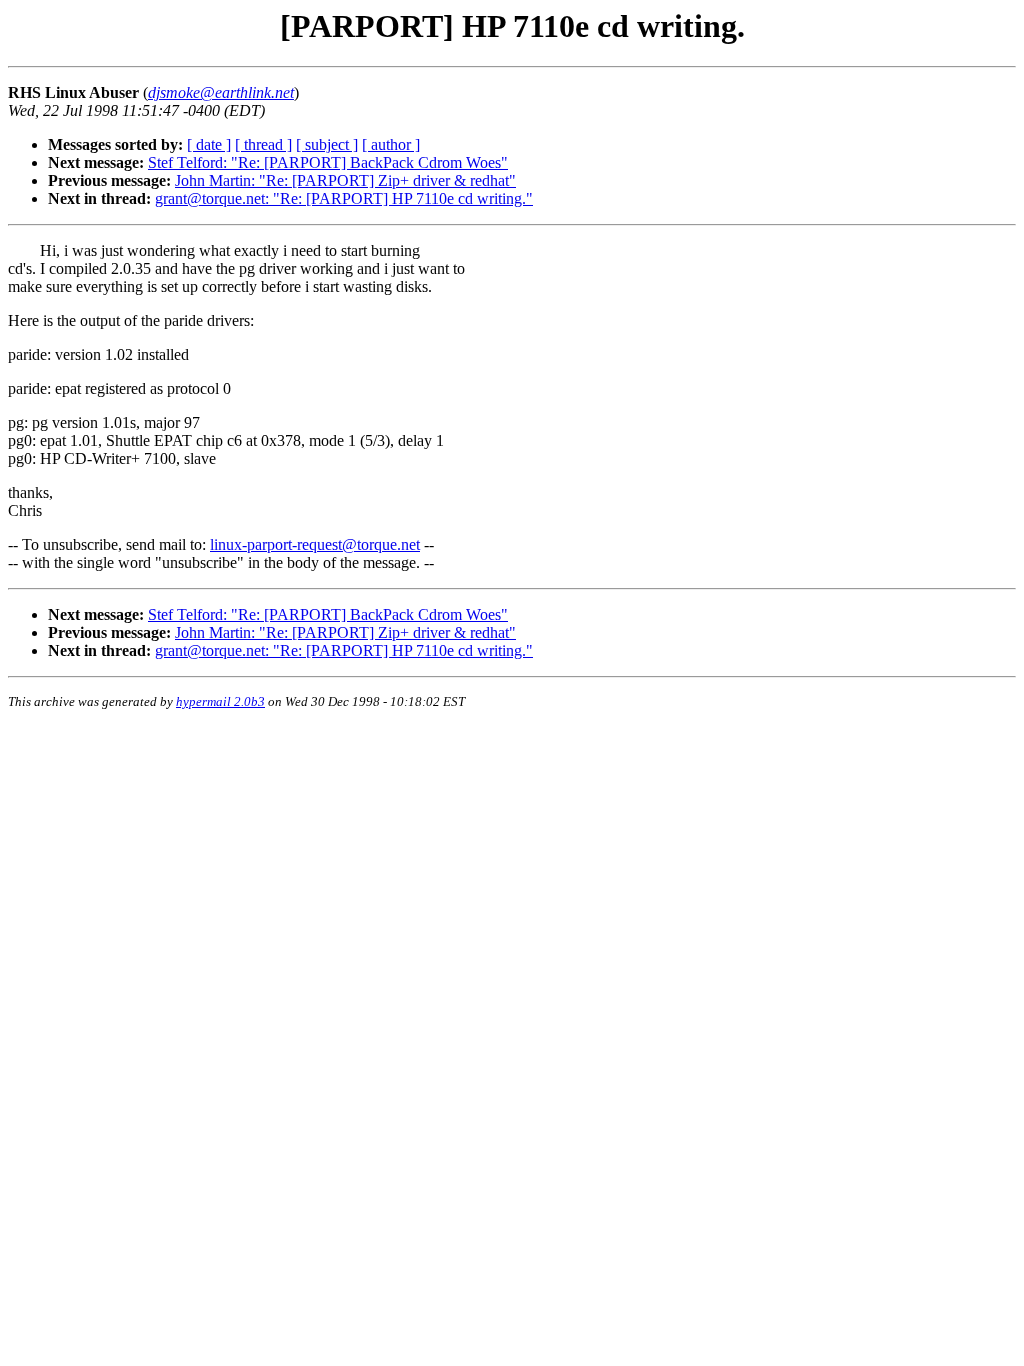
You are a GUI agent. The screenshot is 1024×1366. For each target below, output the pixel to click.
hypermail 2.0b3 (220, 701)
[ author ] (391, 144)
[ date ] (209, 144)
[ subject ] (327, 144)
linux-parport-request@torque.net (315, 544)
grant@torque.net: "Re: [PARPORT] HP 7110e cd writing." (344, 198)
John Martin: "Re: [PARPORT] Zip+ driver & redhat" (345, 180)
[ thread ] (263, 144)
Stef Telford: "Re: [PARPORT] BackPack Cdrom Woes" (328, 162)
